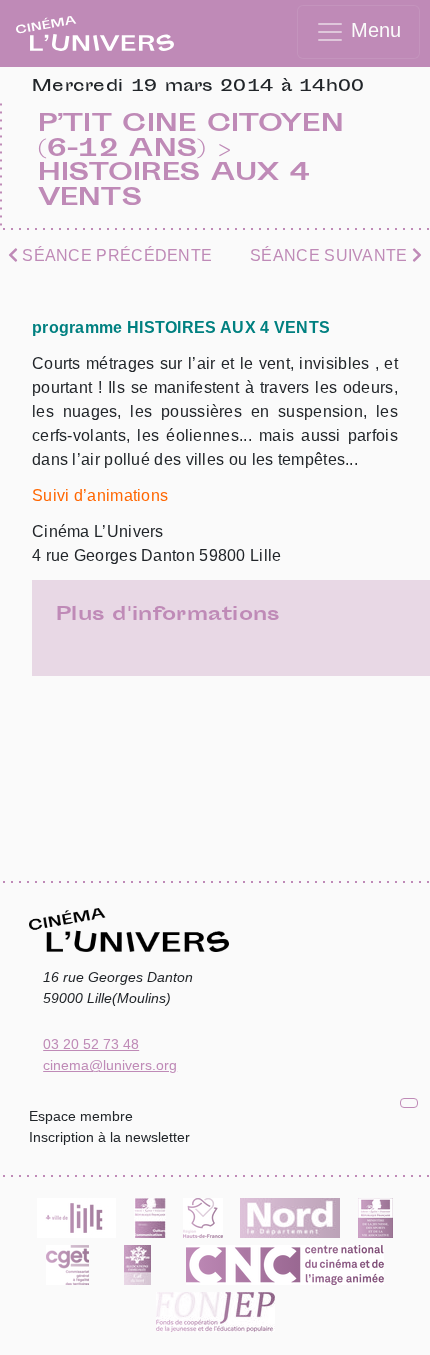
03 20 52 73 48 (91, 1044)
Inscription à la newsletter (109, 1137)
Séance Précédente (115, 255)
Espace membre (81, 1116)
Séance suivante (331, 255)
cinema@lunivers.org (110, 1065)
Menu (373, 30)
